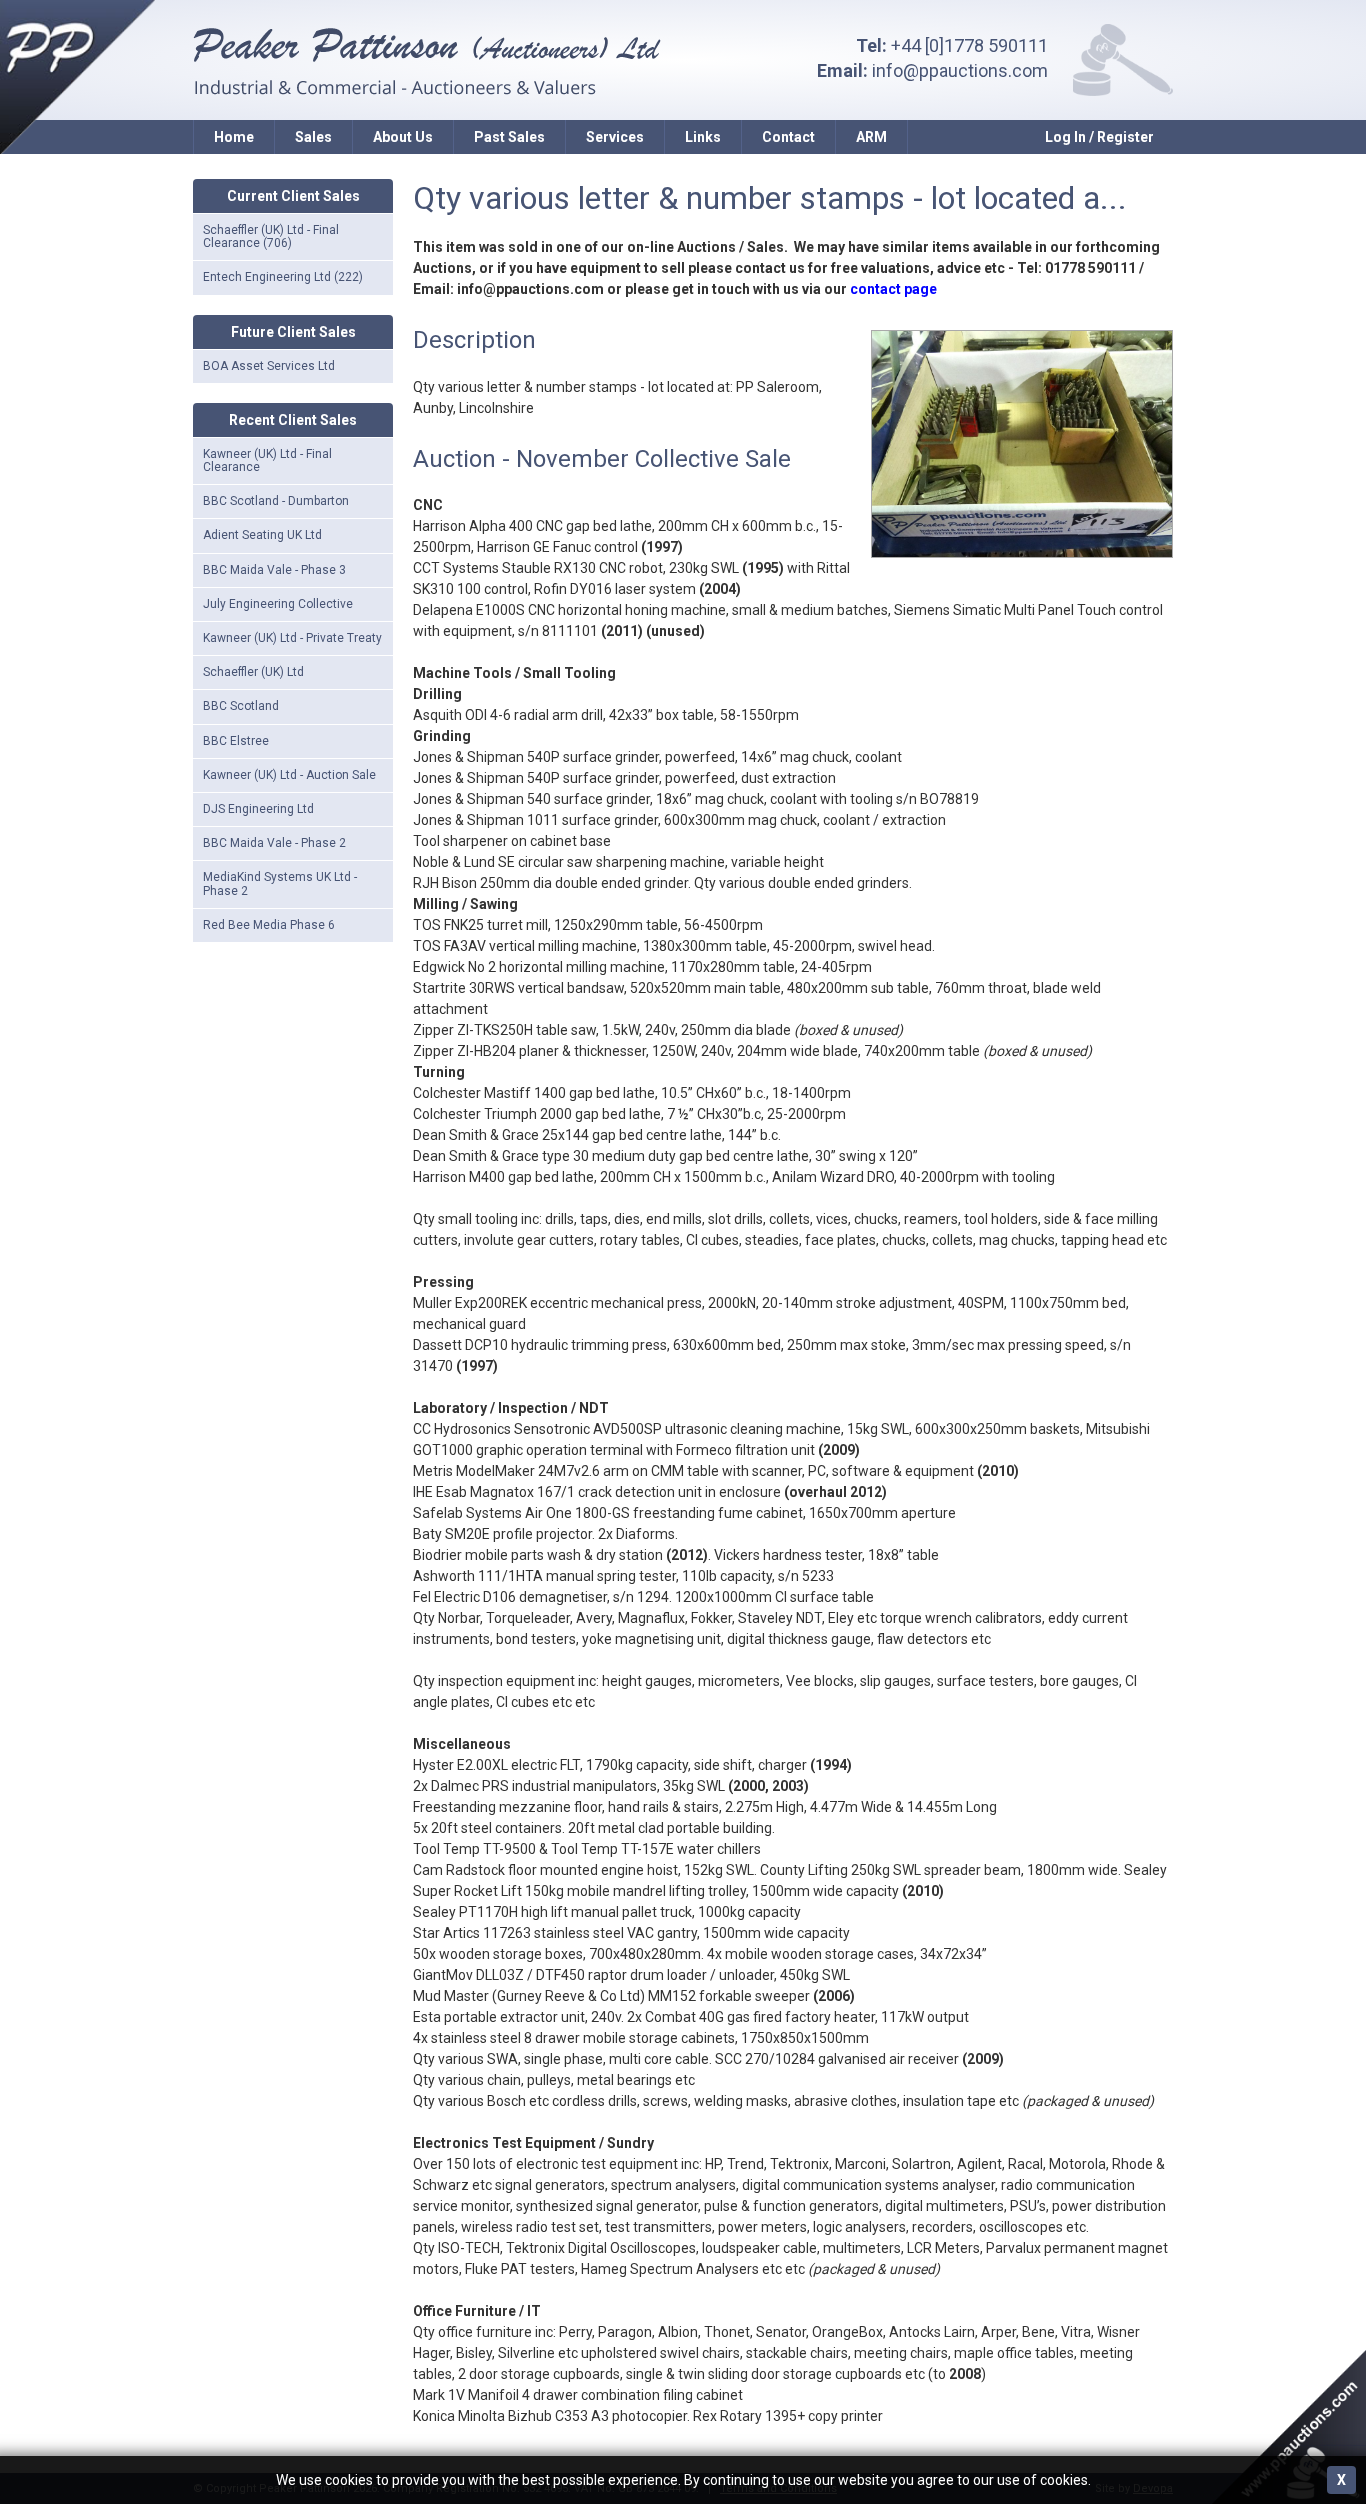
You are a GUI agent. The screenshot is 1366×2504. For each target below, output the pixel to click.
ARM (871, 137)
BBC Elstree (236, 741)
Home (234, 137)
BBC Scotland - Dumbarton (276, 501)
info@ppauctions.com (960, 70)
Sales (313, 137)
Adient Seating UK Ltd (262, 535)
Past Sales (509, 137)
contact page (893, 289)
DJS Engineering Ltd (258, 809)
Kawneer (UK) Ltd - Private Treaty (292, 638)
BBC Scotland (241, 706)
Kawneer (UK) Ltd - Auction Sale (289, 775)
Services (615, 137)
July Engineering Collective (278, 604)
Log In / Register (1099, 137)
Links (703, 137)
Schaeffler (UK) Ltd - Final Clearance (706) (271, 236)
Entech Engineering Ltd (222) (283, 277)
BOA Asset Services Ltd (269, 366)
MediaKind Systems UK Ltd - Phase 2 (280, 883)
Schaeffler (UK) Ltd (253, 672)
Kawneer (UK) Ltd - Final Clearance (267, 460)
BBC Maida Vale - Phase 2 (274, 843)
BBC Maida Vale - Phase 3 (274, 570)
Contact (788, 137)
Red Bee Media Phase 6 (269, 925)
